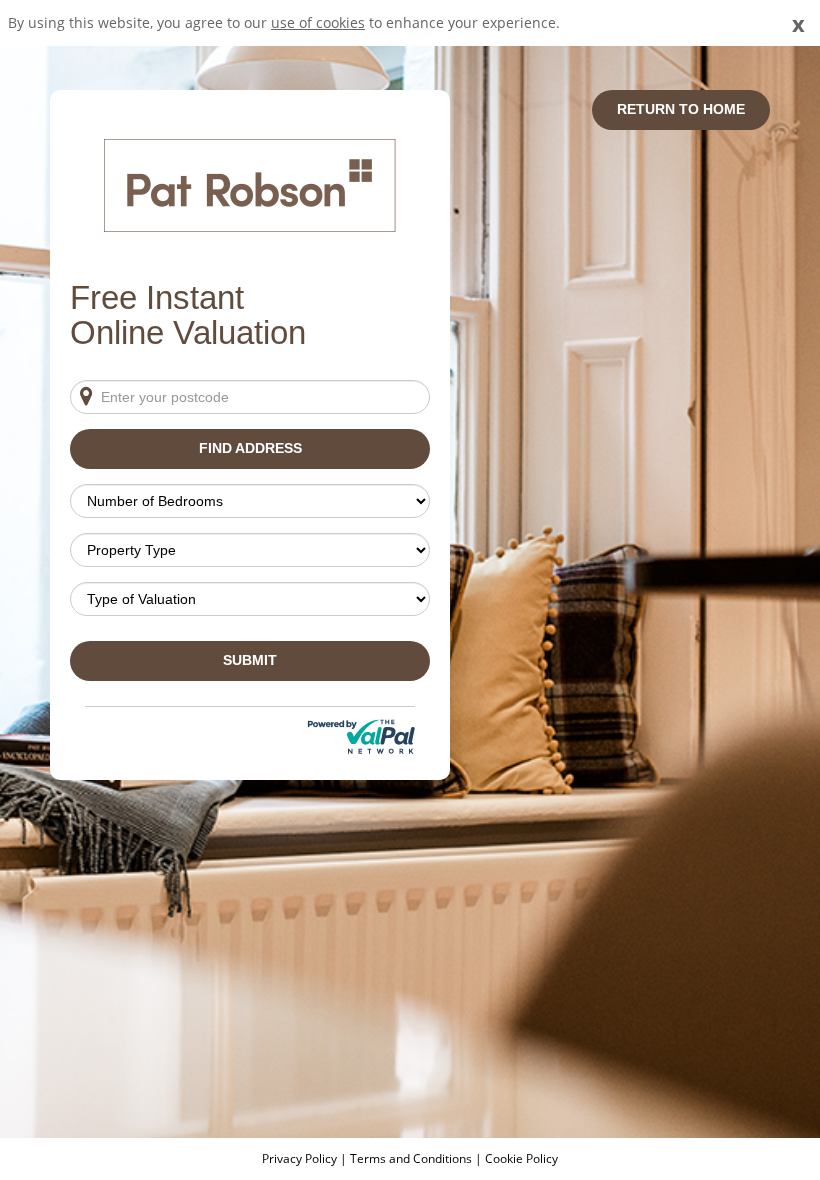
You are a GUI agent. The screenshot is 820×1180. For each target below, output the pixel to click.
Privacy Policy (301, 1158)
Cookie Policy (521, 1158)
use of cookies (318, 22)
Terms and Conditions (411, 1158)
